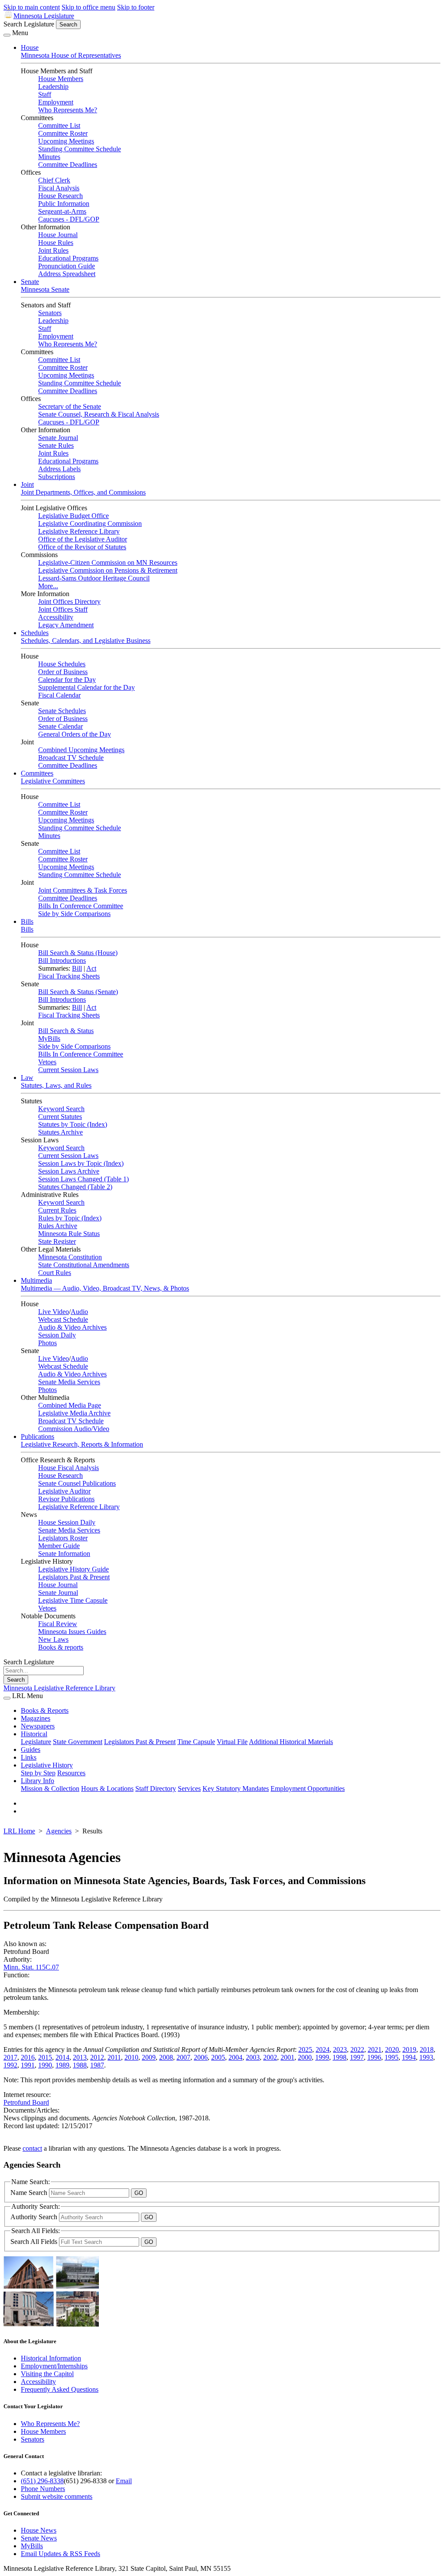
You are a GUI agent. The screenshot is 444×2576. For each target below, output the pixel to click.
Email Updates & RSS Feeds (60, 2554)
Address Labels (59, 469)
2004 (235, 2057)
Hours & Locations (107, 1789)
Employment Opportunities (308, 1789)
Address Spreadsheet (67, 274)
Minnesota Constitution (70, 1257)
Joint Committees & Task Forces (83, 890)
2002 (270, 2057)
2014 (62, 2057)
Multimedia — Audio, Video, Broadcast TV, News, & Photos (105, 1288)
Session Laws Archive (69, 1171)
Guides (31, 1749)
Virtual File (232, 1742)
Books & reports (61, 1647)
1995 (392, 2057)
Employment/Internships (54, 2366)
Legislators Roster (63, 1538)
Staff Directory (156, 1789)
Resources (71, 1773)
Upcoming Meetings (66, 141)
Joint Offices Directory (69, 602)
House (30, 47)
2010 (131, 2057)
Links (29, 1757)
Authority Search (35, 2217)
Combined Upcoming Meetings (81, 750)
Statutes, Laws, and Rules (56, 1085)
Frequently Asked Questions (60, 2389)
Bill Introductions (62, 960)
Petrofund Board (26, 2102)
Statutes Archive (60, 1132)
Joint (27, 484)
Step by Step (38, 1773)
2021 (375, 2049)
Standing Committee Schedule (80, 149)
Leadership (53, 86)
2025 (305, 2049)
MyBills (49, 1039)
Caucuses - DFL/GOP (69, 219)
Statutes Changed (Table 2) (75, 1187)
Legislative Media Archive (74, 1413)
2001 (287, 2057)
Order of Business (63, 672)
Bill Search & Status (66, 1031)
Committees (37, 773)
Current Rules (57, 1210)
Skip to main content (32, 7)
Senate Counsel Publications (77, 1483)
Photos (47, 1343)
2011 (114, 2057)
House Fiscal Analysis (69, 1468)
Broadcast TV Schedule (71, 758)
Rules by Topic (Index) (70, 1218)
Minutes (49, 157)
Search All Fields (35, 2242)
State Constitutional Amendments (84, 1265)
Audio (79, 1312)
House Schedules (62, 664)
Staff (45, 94)
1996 (374, 2057)
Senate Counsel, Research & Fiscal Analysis (99, 414)
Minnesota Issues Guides (72, 1632)
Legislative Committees (53, 781)
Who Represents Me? (68, 110)
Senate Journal (58, 438)
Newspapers (38, 1726)
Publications (38, 1436)
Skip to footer (136, 7)
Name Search (30, 2193)
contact (32, 2148)
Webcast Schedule (63, 1319)
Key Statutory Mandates (236, 1789)
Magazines (36, 1718)
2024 (323, 2049)
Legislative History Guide (73, 1569)
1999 (322, 2057)
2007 (183, 2057)
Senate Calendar (60, 726)
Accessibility (56, 617)
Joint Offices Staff (63, 609)
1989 (62, 2065)
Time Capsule (196, 1742)
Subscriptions (57, 477)
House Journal (58, 235)
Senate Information (64, 1554)
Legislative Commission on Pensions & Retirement (108, 570)
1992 (10, 2065)
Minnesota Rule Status (69, 1234)
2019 (409, 2049)
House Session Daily (67, 1522)
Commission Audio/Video (74, 1429)
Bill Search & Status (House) (78, 953)
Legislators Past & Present (74, 1577)
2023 (340, 2049)
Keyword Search (61, 1109)
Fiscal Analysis (59, 188)
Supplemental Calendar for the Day (87, 687)
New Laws (53, 1639)
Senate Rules (56, 445)
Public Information (64, 204)
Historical (34, 1734)
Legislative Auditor (64, 1491)
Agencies (59, 1831)
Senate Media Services (69, 1382)
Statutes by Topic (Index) (73, 1124)
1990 (45, 2065)
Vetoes (47, 1062)
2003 (253, 2057)
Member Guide (59, 1546)
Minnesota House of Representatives (71, 55)
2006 (201, 2057)
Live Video (54, 1312)
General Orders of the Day (75, 734)
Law (27, 1078)
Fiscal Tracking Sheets (69, 976)
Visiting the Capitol (47, 2374)
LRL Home (19, 1831)
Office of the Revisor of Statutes (82, 547)
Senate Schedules (62, 711)
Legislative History (47, 1765)
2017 (10, 2057)
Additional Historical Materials (291, 1742)
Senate (30, 282)
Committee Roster (63, 133)
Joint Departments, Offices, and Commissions (83, 492)
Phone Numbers (43, 2489)
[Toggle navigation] (7, 35)
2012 (97, 2057)
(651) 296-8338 (42, 2481)
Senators (50, 313)
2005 (218, 2057)
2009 (149, 2057)
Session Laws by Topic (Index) (81, 1163)
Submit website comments (57, 2496)
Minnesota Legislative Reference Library (59, 1688)
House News (39, 2530)
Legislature (36, 1742)
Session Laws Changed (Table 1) (83, 1179)
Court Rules (55, 1273)
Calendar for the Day (67, 680)
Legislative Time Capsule (73, 1600)
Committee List (59, 126)
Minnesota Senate (45, 289)
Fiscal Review (58, 1624)
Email (124, 2481)
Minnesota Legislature (44, 16)
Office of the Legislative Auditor (83, 539)
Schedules (35, 633)
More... (48, 586)
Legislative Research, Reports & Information (82, 1444)
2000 (305, 2057)
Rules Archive (58, 1226)
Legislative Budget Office (73, 516)
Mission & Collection (50, 1789)
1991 (28, 2065)
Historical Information (51, 2358)
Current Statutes (60, 1117)
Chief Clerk (54, 180)
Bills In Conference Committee (81, 906)
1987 (97, 2065)
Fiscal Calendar (59, 695)
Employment (56, 102)
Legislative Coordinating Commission (90, 523)
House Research (60, 196)
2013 (80, 2057)
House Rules (56, 243)
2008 (166, 2057)
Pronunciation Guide (67, 266)
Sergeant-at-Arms (62, 211)
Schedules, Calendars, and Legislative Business (86, 641)
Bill (77, 968)
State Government (78, 1742)
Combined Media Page (70, 1405)
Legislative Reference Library (79, 531)
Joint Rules (53, 250)
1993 (426, 2057)
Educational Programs (68, 258)
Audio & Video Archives (72, 1327)
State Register (57, 1241)
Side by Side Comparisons (74, 914)
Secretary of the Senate (70, 406)
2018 (427, 2049)
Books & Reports (45, 1710)
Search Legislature (29, 24)
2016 (28, 2057)
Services (189, 1789)
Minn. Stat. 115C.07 (31, 1967)
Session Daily (57, 1335)
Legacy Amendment (66, 625)
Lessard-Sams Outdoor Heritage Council (94, 578)
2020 (392, 2049)
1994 (409, 2057)
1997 (357, 2057)
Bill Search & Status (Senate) (78, 992)
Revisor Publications (66, 1499)
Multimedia (36, 1280)
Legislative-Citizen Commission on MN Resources (108, 562)
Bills (27, 921)
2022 (357, 2049)
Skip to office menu (88, 7)
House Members (61, 79)
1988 (80, 2065)
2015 (45, 2057)
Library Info (38, 1781)
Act (91, 968)
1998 (340, 2057)
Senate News (39, 2538)
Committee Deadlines (68, 165)
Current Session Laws (68, 1070)
